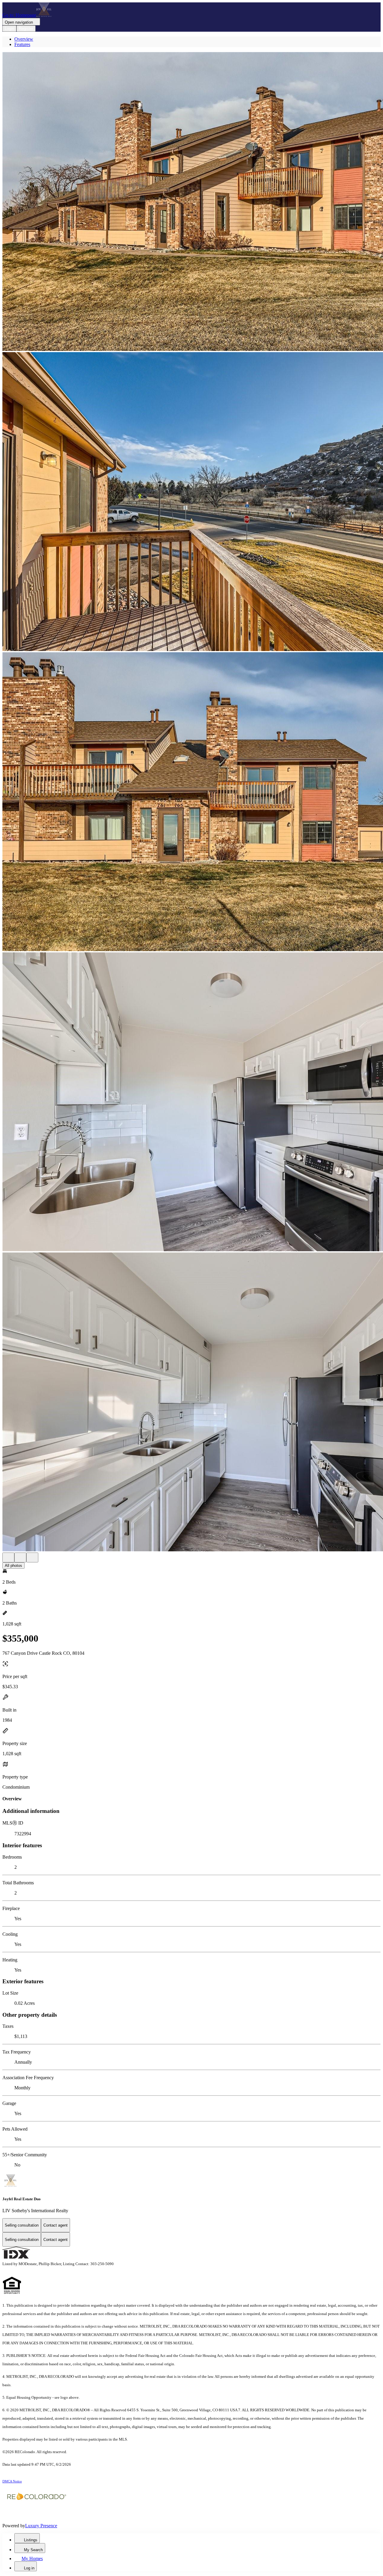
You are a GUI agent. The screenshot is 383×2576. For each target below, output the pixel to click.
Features (22, 44)
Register (26, 29)
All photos (13, 1566)
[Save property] (20, 1557)
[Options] (8, 1557)
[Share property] (32, 1557)
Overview (24, 39)
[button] (191, 202)
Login (9, 29)
